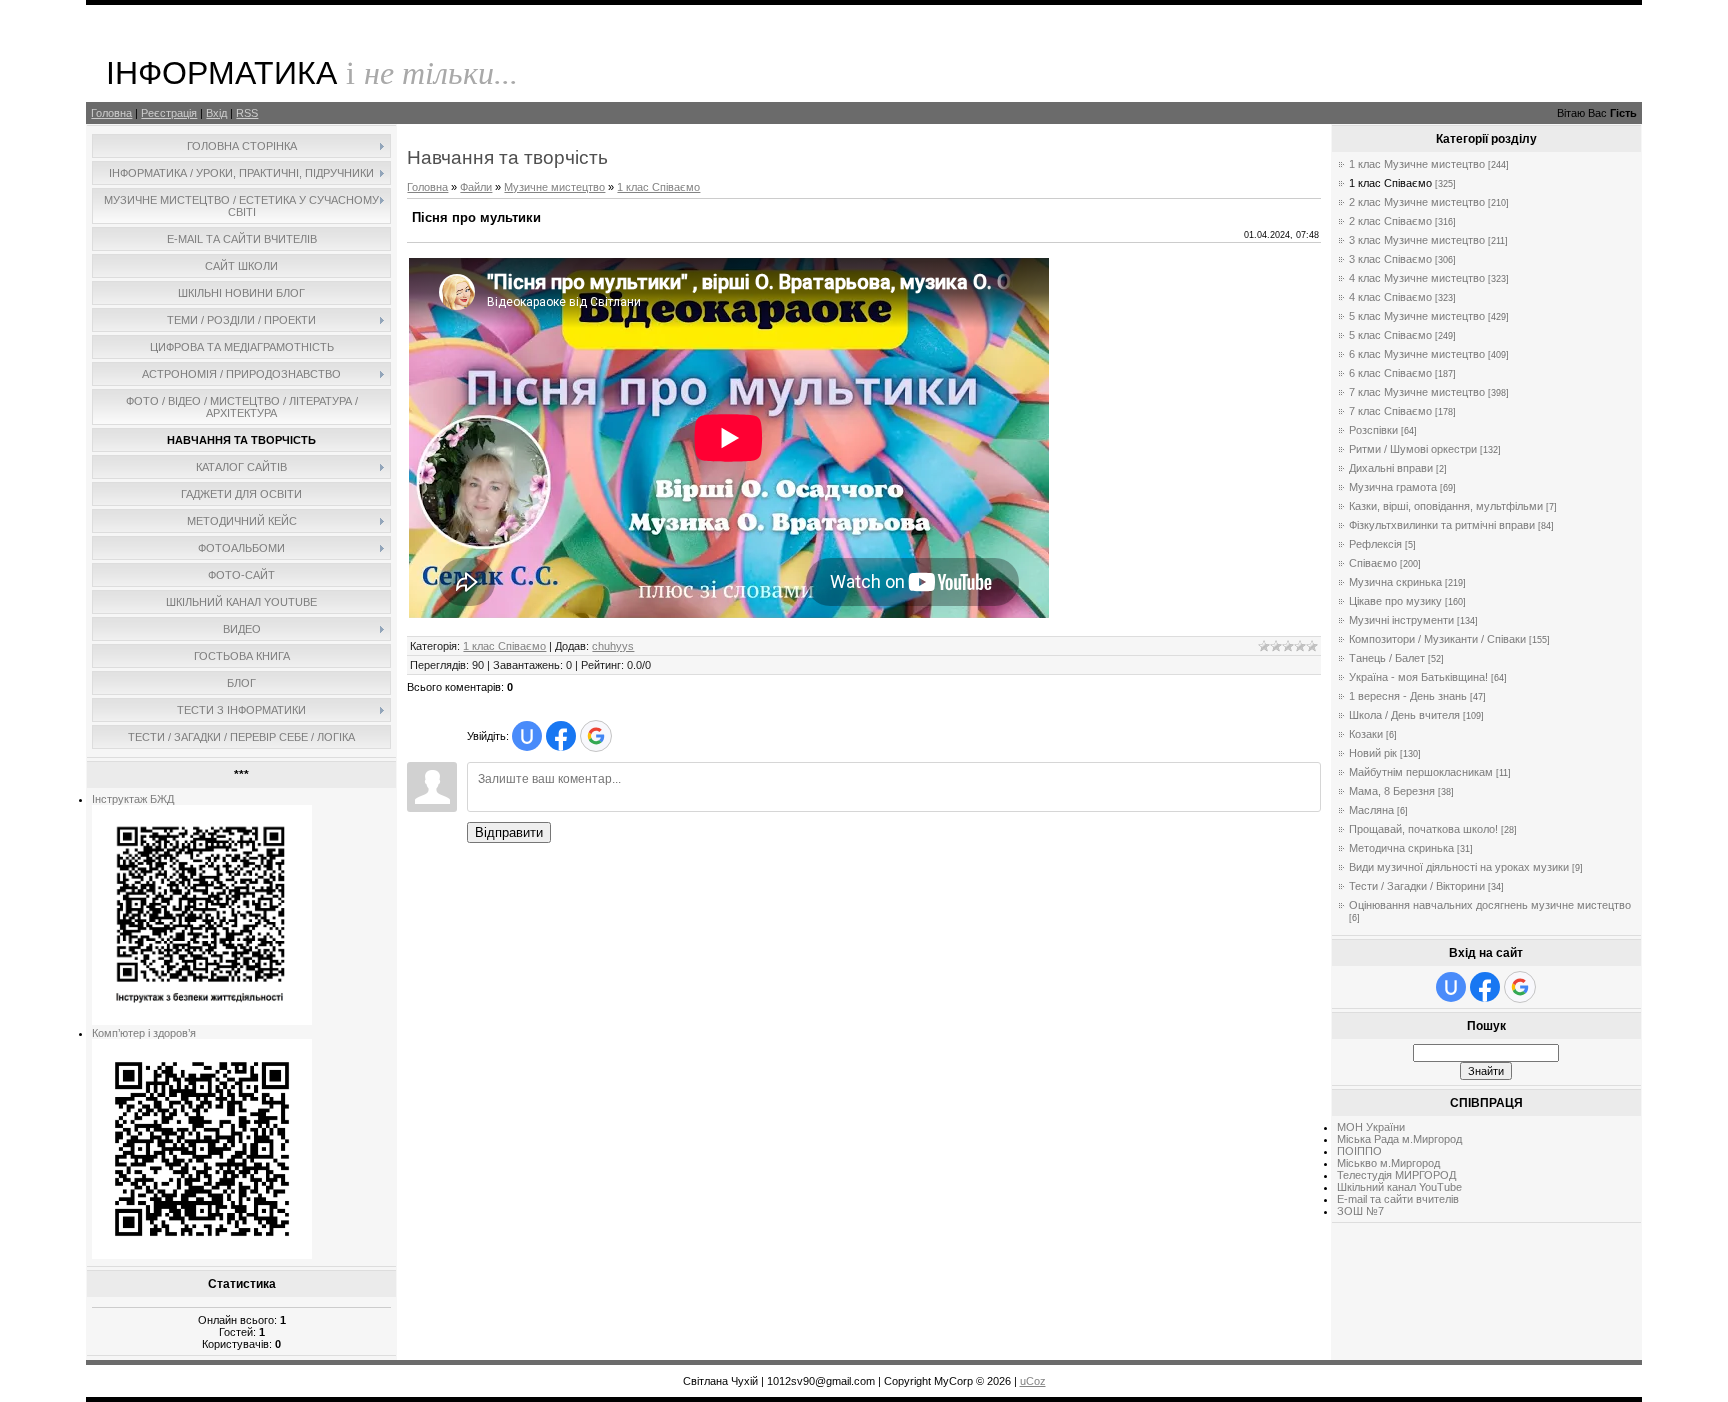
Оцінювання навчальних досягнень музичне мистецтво (1490, 905)
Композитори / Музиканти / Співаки (1437, 639)
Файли (476, 187)
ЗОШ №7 (1360, 1211)
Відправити (509, 832)
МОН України (1371, 1127)
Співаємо (1373, 563)
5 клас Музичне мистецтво (1417, 316)
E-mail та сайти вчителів (1398, 1199)
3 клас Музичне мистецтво (1417, 240)
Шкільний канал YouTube (1399, 1187)
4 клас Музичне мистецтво (1417, 278)
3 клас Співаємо (1390, 259)
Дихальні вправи (1391, 468)
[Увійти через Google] (596, 736)
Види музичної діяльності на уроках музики (1459, 867)
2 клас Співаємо (1390, 221)
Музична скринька (1395, 582)
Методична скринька (1401, 848)
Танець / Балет (1387, 658)
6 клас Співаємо (1390, 373)
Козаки (1366, 734)
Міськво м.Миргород (1388, 1163)
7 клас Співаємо (1390, 411)
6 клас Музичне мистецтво (1417, 354)
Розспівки (1373, 430)
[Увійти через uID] (527, 736)
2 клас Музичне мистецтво (1417, 202)
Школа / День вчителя (1404, 715)
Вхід (216, 113)
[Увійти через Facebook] (561, 736)
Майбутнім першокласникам (1421, 772)
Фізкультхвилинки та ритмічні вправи (1442, 525)
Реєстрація (169, 113)
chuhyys (613, 646)
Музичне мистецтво (554, 187)
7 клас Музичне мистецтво (1417, 392)
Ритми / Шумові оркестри (1413, 449)
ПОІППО (1359, 1151)
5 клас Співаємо (1390, 335)
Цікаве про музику (1395, 601)
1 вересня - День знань (1408, 696)
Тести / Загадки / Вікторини (1417, 886)
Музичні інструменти (1401, 620)
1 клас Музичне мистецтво (1417, 164)
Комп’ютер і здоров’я (144, 1033)
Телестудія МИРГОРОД (1396, 1175)
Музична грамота (1393, 487)
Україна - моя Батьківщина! (1418, 677)
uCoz (1033, 1381)
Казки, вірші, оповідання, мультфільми (1446, 506)
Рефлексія (1375, 544)
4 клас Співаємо (1390, 297)
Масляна (1371, 810)
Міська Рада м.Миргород (1399, 1139)
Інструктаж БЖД (133, 799)
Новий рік (1373, 753)
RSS (247, 113)
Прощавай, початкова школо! (1423, 829)
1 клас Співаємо (658, 187)
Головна (111, 113)
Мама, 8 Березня (1392, 791)
